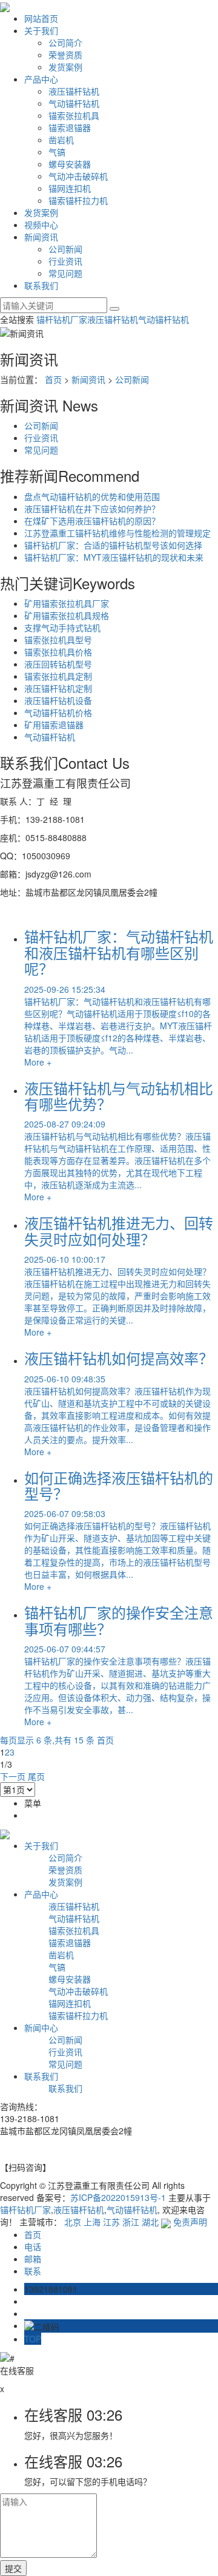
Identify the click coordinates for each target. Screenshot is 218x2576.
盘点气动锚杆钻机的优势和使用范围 (92, 496)
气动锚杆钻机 (74, 103)
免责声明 (190, 2222)
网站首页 (41, 18)
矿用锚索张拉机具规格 (67, 615)
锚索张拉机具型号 (58, 640)
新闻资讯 (41, 237)
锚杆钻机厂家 (62, 319)
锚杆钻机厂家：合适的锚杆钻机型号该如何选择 (113, 545)
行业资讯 (65, 261)
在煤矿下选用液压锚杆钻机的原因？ (92, 521)
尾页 (36, 1776)
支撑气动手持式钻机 (62, 627)
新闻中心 (41, 2027)
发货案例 (65, 67)
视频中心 (41, 225)
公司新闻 (65, 249)
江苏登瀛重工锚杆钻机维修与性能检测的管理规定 (117, 533)
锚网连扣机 (70, 188)
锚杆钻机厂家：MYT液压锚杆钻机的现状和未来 (114, 557)
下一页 (13, 1776)
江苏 (111, 2222)
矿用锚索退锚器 (54, 725)
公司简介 (65, 42)
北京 (73, 2222)
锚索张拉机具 (74, 115)
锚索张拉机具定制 (58, 676)
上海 (92, 2222)
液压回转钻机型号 (58, 664)
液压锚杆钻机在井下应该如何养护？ (92, 509)
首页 (53, 379)
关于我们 (41, 30)
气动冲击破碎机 (78, 176)
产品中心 (41, 79)
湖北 (150, 2222)
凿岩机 (61, 140)
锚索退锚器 (70, 127)
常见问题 (65, 273)
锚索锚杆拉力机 (78, 200)
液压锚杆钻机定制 (58, 688)
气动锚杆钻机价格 (58, 712)
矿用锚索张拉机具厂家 (67, 603)
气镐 (57, 152)
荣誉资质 (65, 55)
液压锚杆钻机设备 (58, 700)
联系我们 (41, 285)
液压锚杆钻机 (74, 91)
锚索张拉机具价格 (58, 652)
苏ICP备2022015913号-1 (118, 2197)
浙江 (131, 2222)
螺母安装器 (70, 164)
